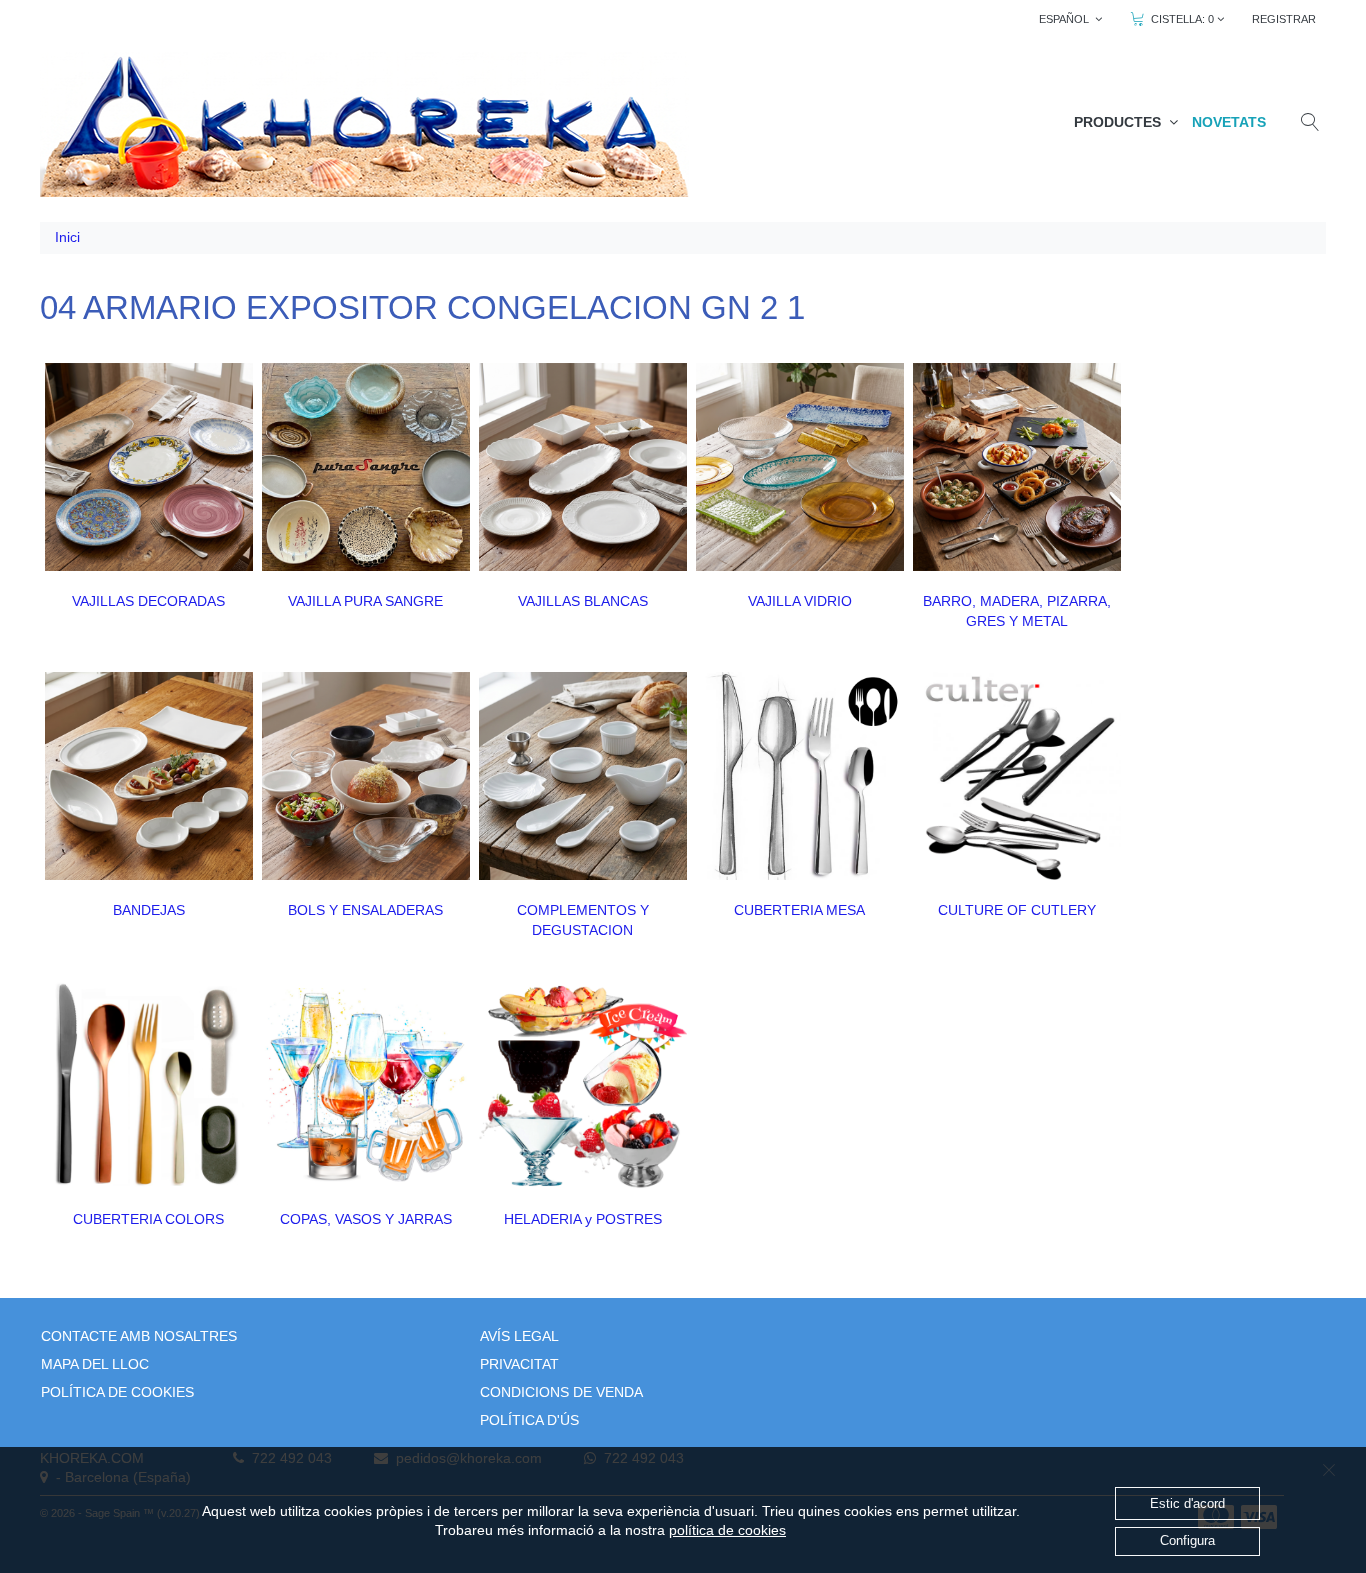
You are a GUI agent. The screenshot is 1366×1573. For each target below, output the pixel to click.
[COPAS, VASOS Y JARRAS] (366, 1085)
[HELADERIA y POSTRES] (583, 1085)
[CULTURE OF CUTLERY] (1017, 776)
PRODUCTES (1121, 122)
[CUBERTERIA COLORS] (149, 1085)
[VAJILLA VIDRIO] (800, 467)
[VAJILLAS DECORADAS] (149, 467)
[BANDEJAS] (149, 776)
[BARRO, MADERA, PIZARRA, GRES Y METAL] (1017, 467)
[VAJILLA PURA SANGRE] (366, 467)
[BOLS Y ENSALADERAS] (366, 776)
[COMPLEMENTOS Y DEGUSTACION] (583, 776)
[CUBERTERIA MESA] (800, 776)
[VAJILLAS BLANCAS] (583, 467)
